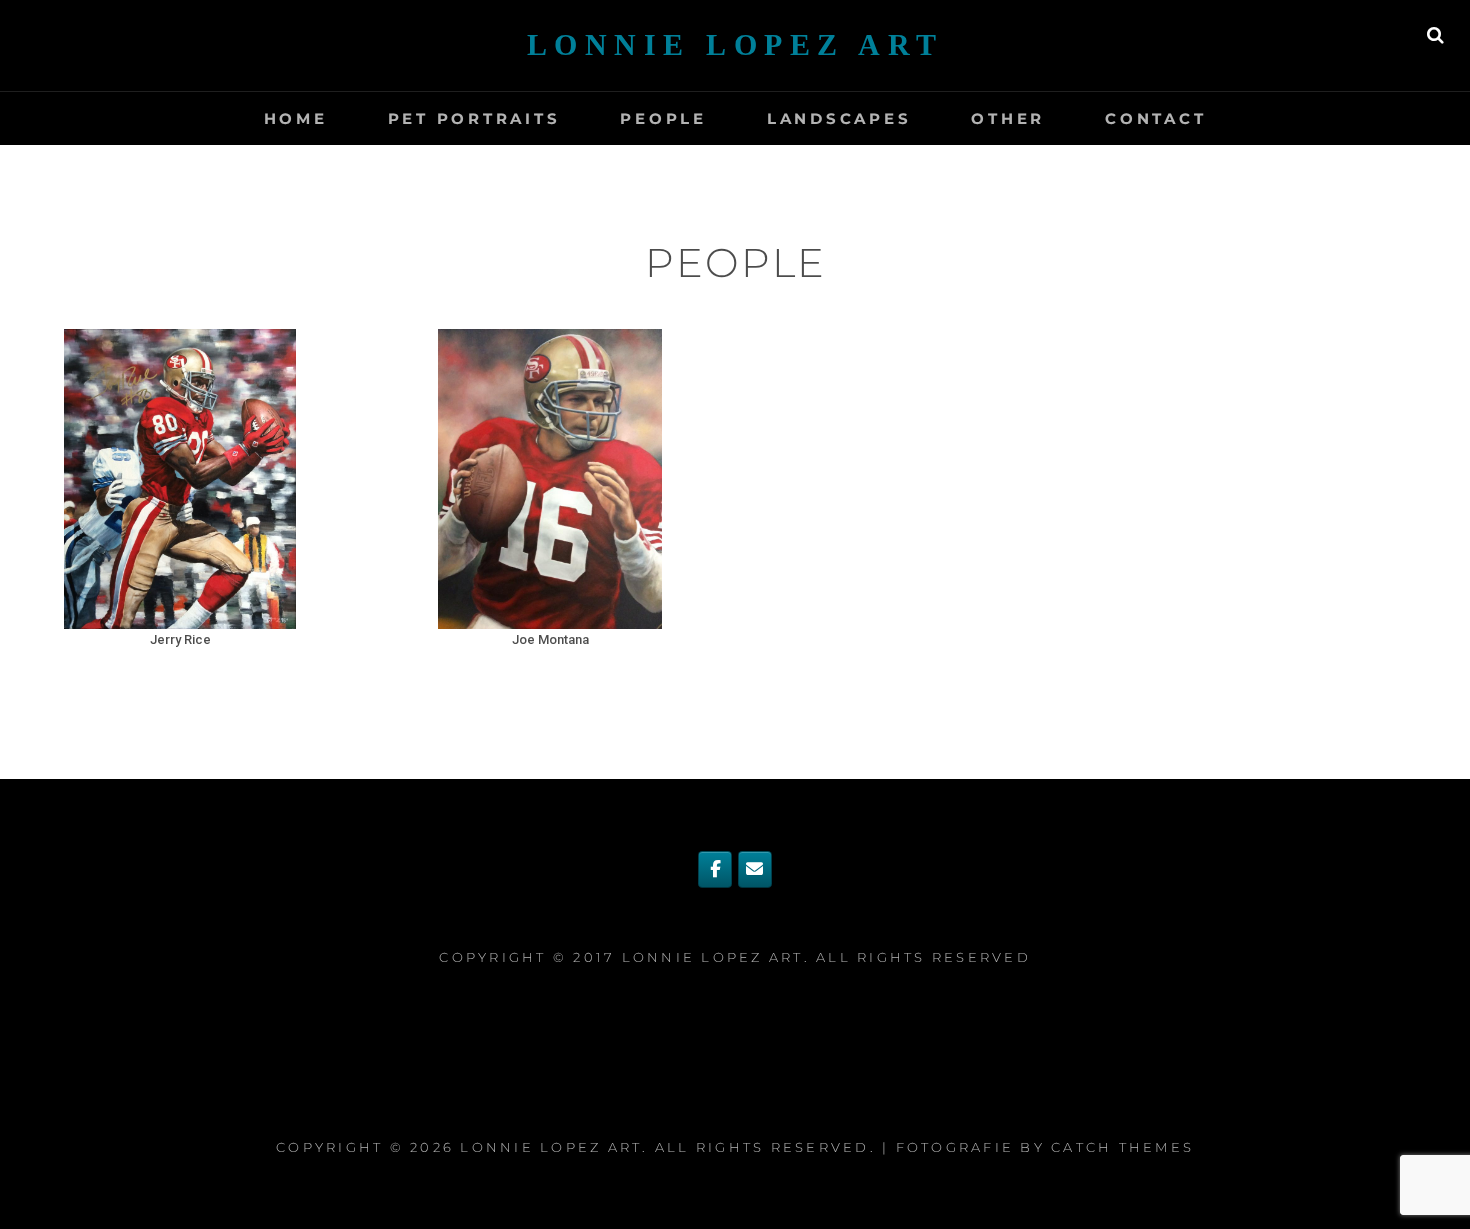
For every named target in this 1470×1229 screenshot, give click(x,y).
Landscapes (839, 118)
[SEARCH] (1435, 35)
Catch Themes (1122, 1147)
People (663, 118)
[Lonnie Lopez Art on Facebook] (715, 869)
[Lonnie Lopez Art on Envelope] (755, 869)
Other (1008, 118)
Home (296, 118)
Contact (1155, 118)
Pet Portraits (474, 118)
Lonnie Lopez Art (735, 44)
